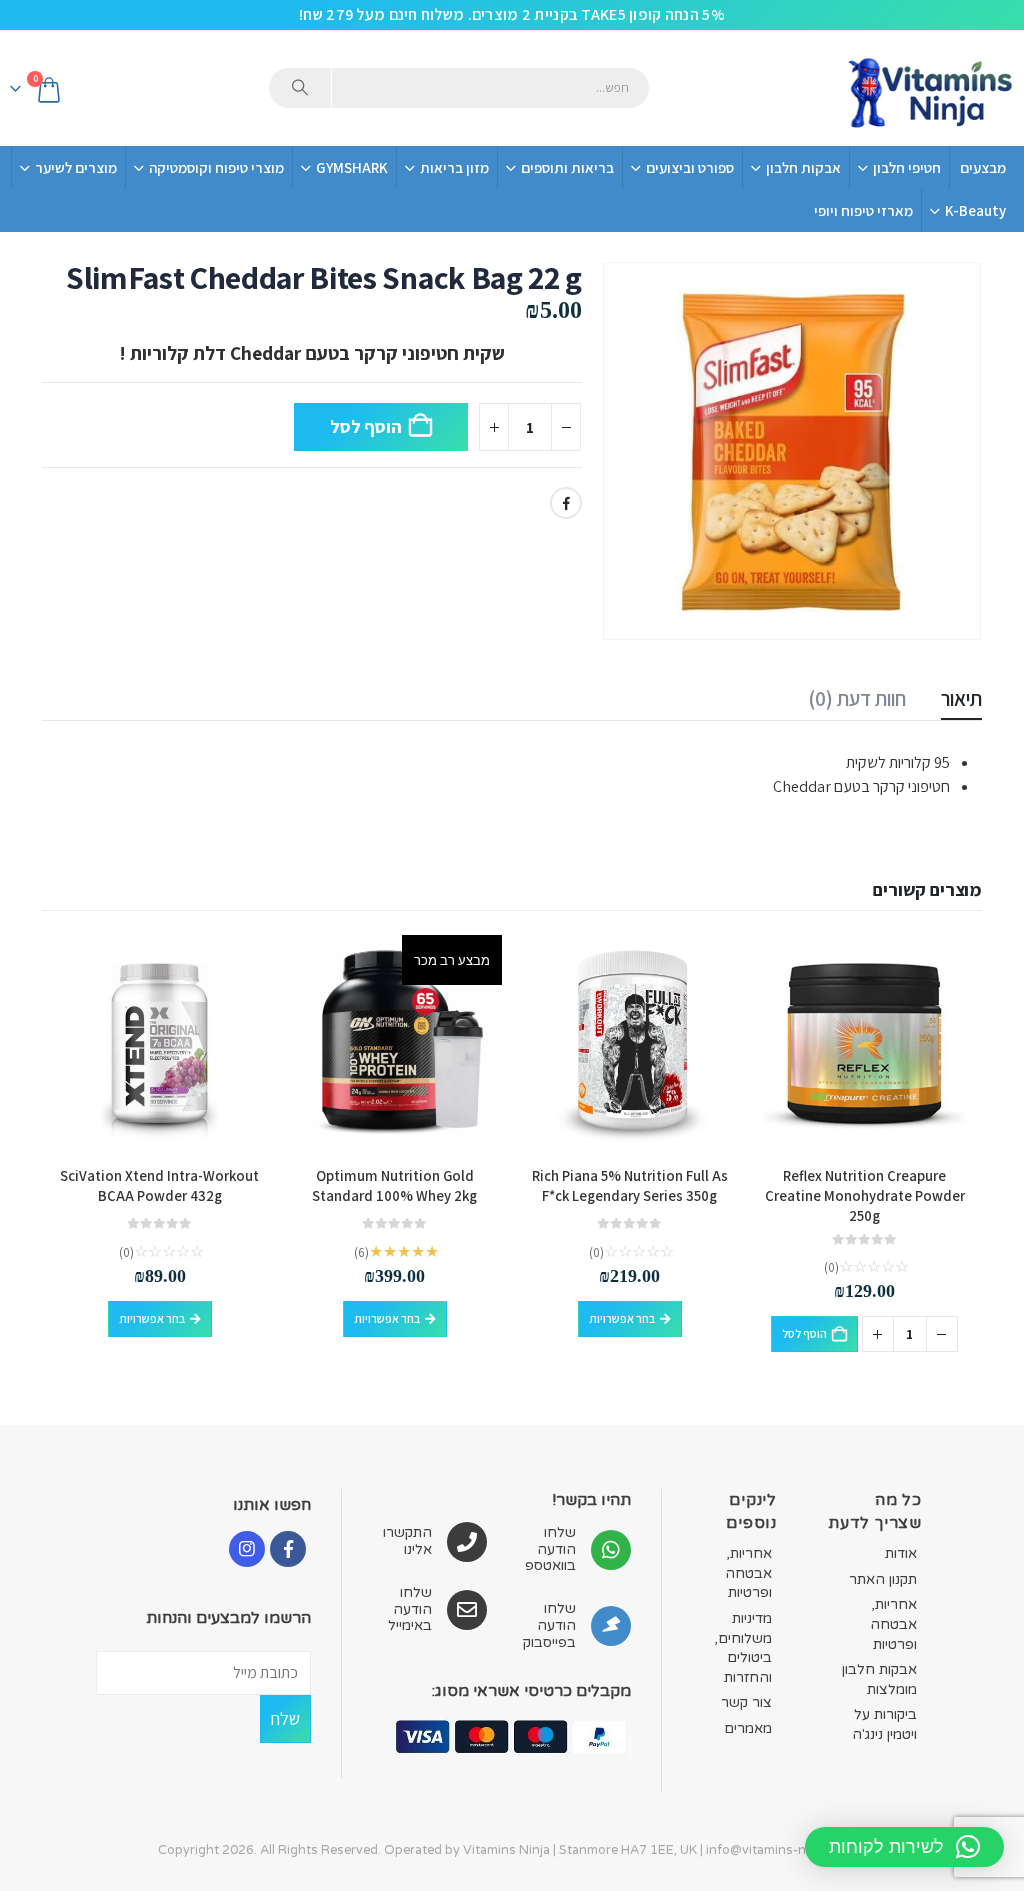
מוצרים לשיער (76, 167)
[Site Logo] (929, 88)
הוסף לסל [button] (804, 1333)
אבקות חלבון (803, 167)
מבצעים (983, 167)
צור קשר (746, 1702)
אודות (901, 1553)
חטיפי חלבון (907, 167)
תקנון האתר (883, 1579)
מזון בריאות (454, 167)
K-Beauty (975, 210)
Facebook (566, 503)
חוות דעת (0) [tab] (857, 698)
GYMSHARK (352, 167)
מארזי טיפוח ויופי (863, 210)
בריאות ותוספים (567, 167)
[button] (904, 1847)
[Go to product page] (864, 1042)
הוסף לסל (365, 426)
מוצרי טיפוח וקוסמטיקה (216, 167)
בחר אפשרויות (622, 1318)
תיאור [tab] (961, 698)
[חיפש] (300, 88)
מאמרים (748, 1728)
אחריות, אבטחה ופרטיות (893, 1624)
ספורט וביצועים (690, 167)
